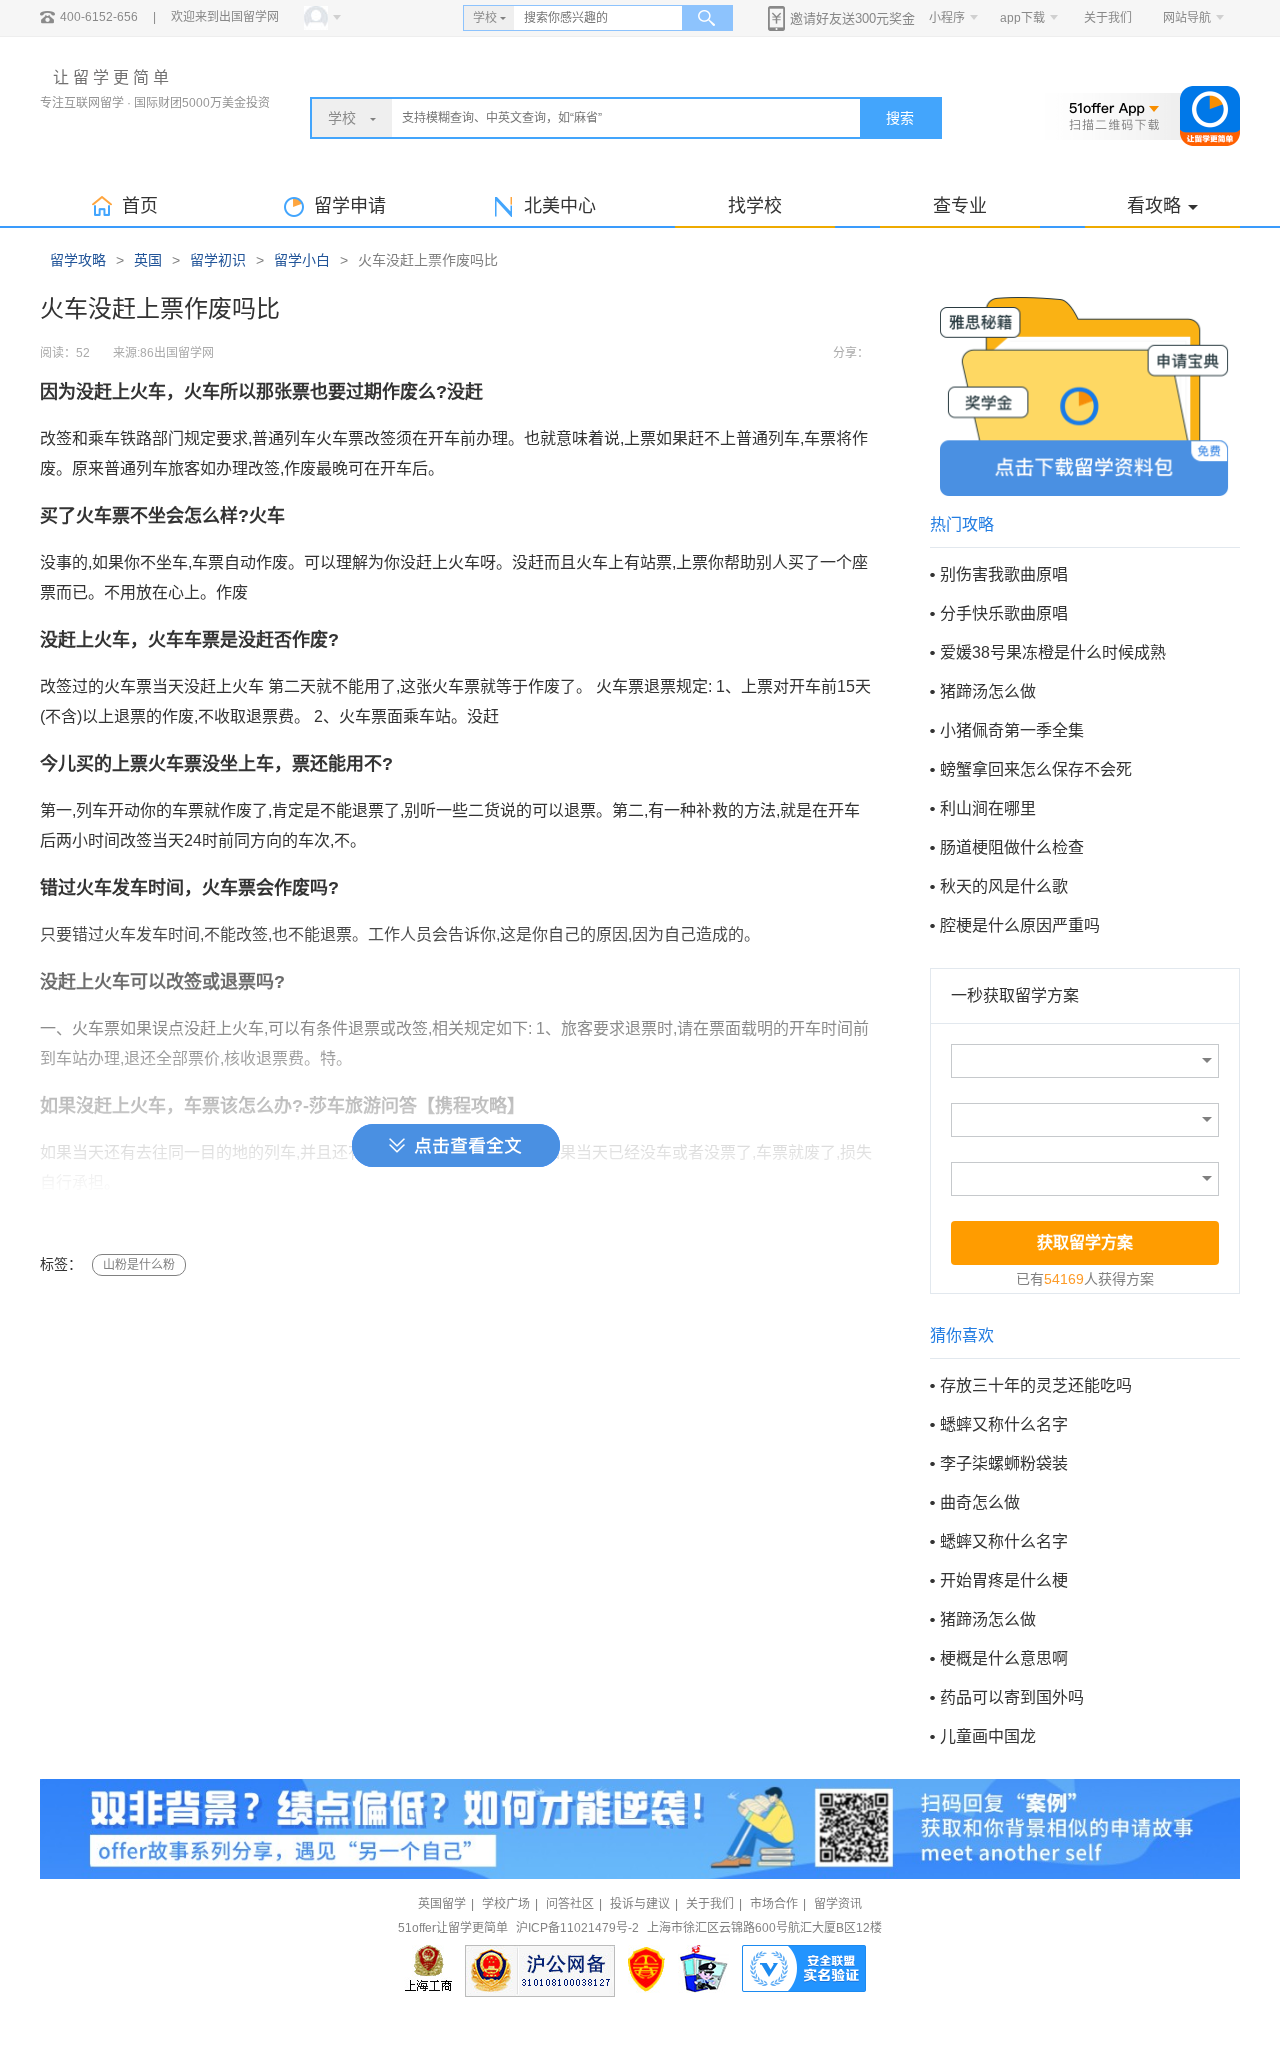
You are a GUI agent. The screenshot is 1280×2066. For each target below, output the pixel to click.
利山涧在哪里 (988, 808)
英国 (148, 260)
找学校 (755, 206)
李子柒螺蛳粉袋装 (1004, 1463)
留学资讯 (838, 1904)
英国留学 (442, 1904)
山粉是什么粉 (139, 1265)
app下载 (1022, 18)
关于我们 (1108, 18)
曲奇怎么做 (980, 1502)
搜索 (900, 118)
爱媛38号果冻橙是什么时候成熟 (1053, 652)
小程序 (947, 18)
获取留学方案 (1085, 1242)
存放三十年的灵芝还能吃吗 (1036, 1385)
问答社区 (570, 1904)
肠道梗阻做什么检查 (1012, 847)
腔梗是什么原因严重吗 (1020, 925)
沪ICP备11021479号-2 (577, 1928)
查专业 (960, 206)
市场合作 (774, 1904)
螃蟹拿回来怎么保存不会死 (1036, 769)
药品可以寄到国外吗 (1012, 1697)
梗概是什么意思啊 (1004, 1658)
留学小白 (302, 260)
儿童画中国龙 (988, 1736)
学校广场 (506, 1904)
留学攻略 (78, 260)
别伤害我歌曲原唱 (1004, 574)
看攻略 (1154, 206)
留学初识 (218, 260)
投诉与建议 (640, 1904)
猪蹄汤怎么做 (988, 691)
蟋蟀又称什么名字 (1004, 1424)
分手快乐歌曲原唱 (1004, 613)
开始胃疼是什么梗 (1004, 1580)
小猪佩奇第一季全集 (1012, 730)
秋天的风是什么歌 (1004, 886)
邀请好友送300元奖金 (852, 18)
